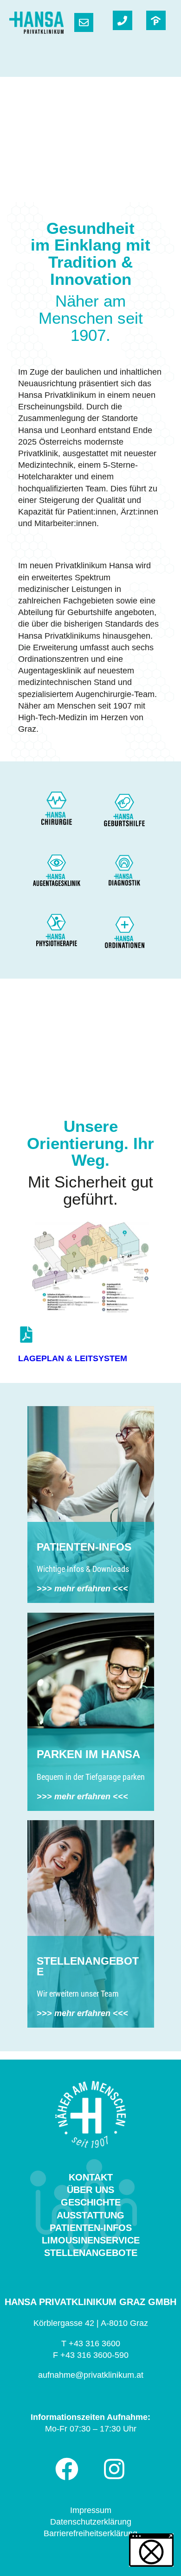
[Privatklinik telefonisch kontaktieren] (123, 20)
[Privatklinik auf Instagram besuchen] (114, 2469)
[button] (151, 2550)
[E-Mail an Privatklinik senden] (84, 22)
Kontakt (91, 2177)
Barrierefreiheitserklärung (90, 2533)
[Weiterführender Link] (156, 20)
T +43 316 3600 (91, 2344)
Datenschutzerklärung (91, 2522)
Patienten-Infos (91, 2228)
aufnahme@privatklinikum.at (91, 2375)
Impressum (91, 2510)
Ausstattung (90, 2215)
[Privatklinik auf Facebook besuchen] (67, 2469)
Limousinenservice (91, 2240)
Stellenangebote (91, 2253)
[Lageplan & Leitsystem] (26, 1335)
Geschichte (91, 2202)
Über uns (90, 2190)
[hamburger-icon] (161, 63)
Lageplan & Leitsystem (73, 1358)
